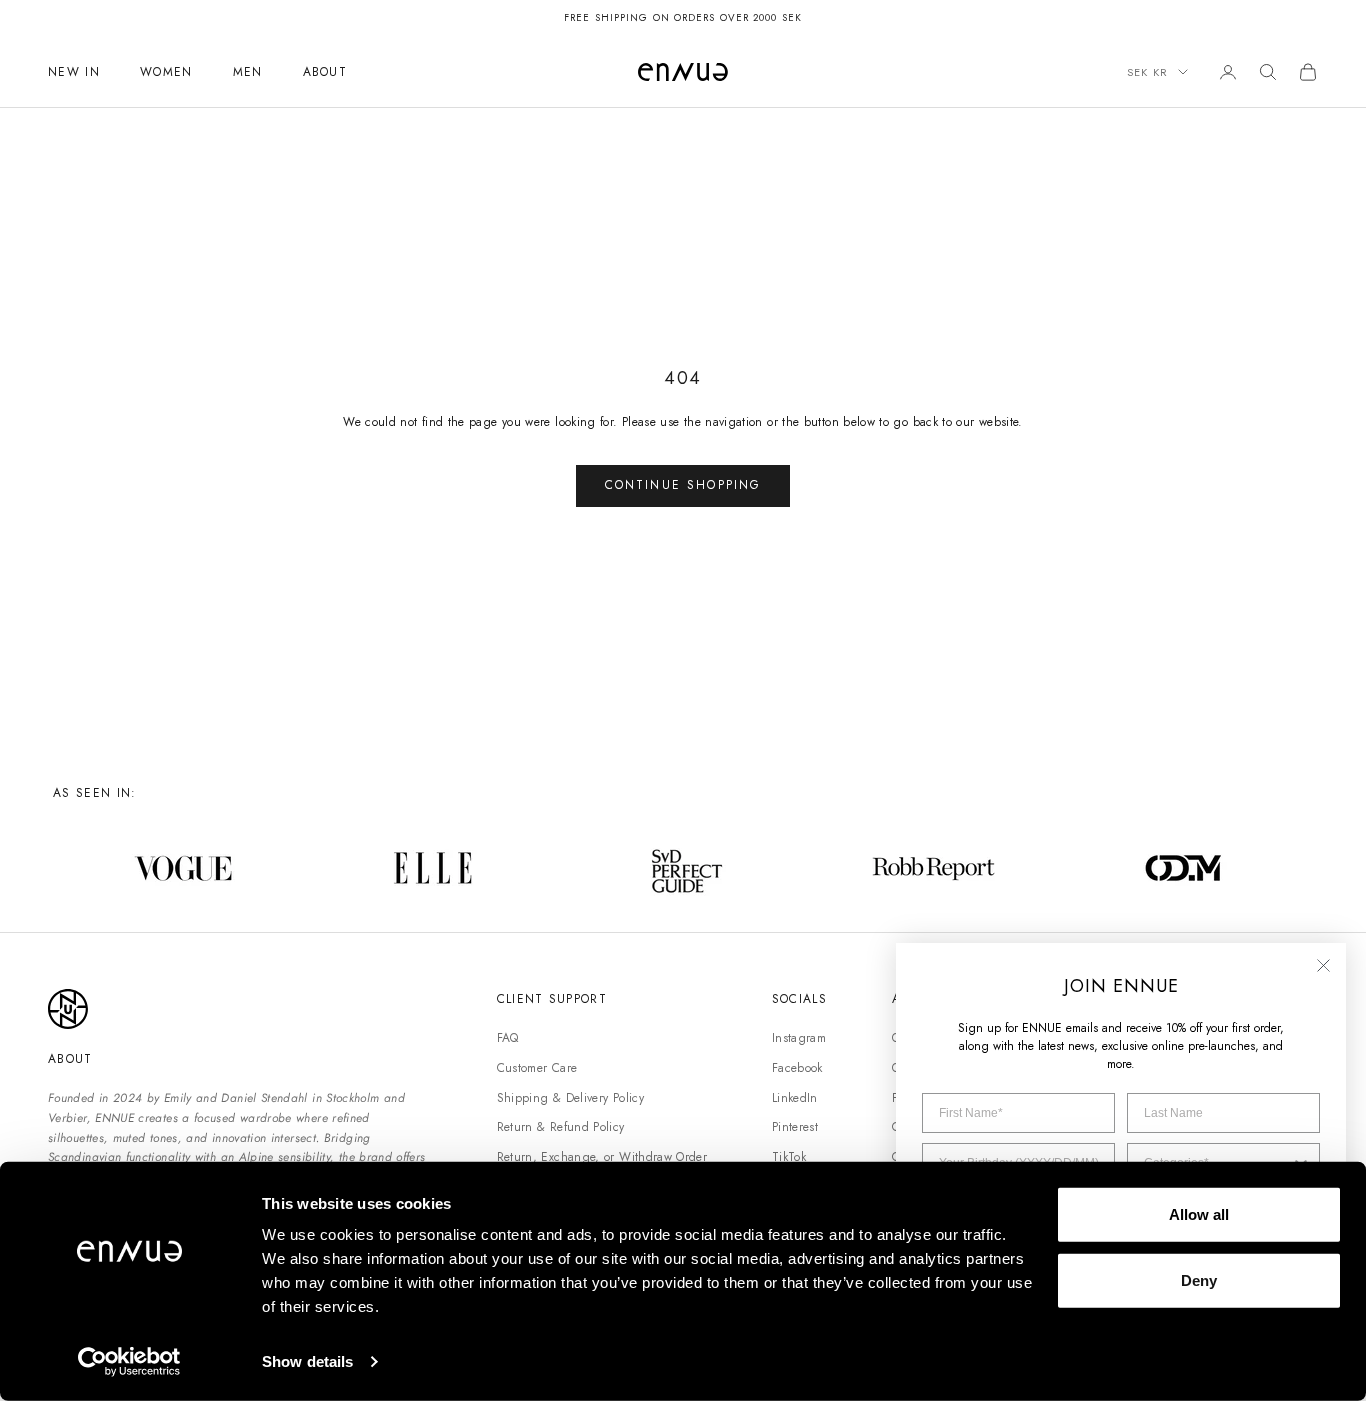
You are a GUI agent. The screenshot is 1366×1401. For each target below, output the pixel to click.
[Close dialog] (1323, 965)
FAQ (508, 1038)
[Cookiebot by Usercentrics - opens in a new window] (129, 1362)
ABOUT (325, 72)
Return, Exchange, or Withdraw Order (602, 1157)
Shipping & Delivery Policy (570, 1098)
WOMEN (166, 72)
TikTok (789, 1157)
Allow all (1199, 1214)
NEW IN (74, 72)
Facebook (797, 1068)
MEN (248, 72)
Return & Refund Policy (561, 1127)
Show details (307, 1361)
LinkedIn (795, 1098)
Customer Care (537, 1068)
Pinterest (795, 1127)
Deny (1199, 1279)
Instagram (799, 1038)
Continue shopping (683, 485)
